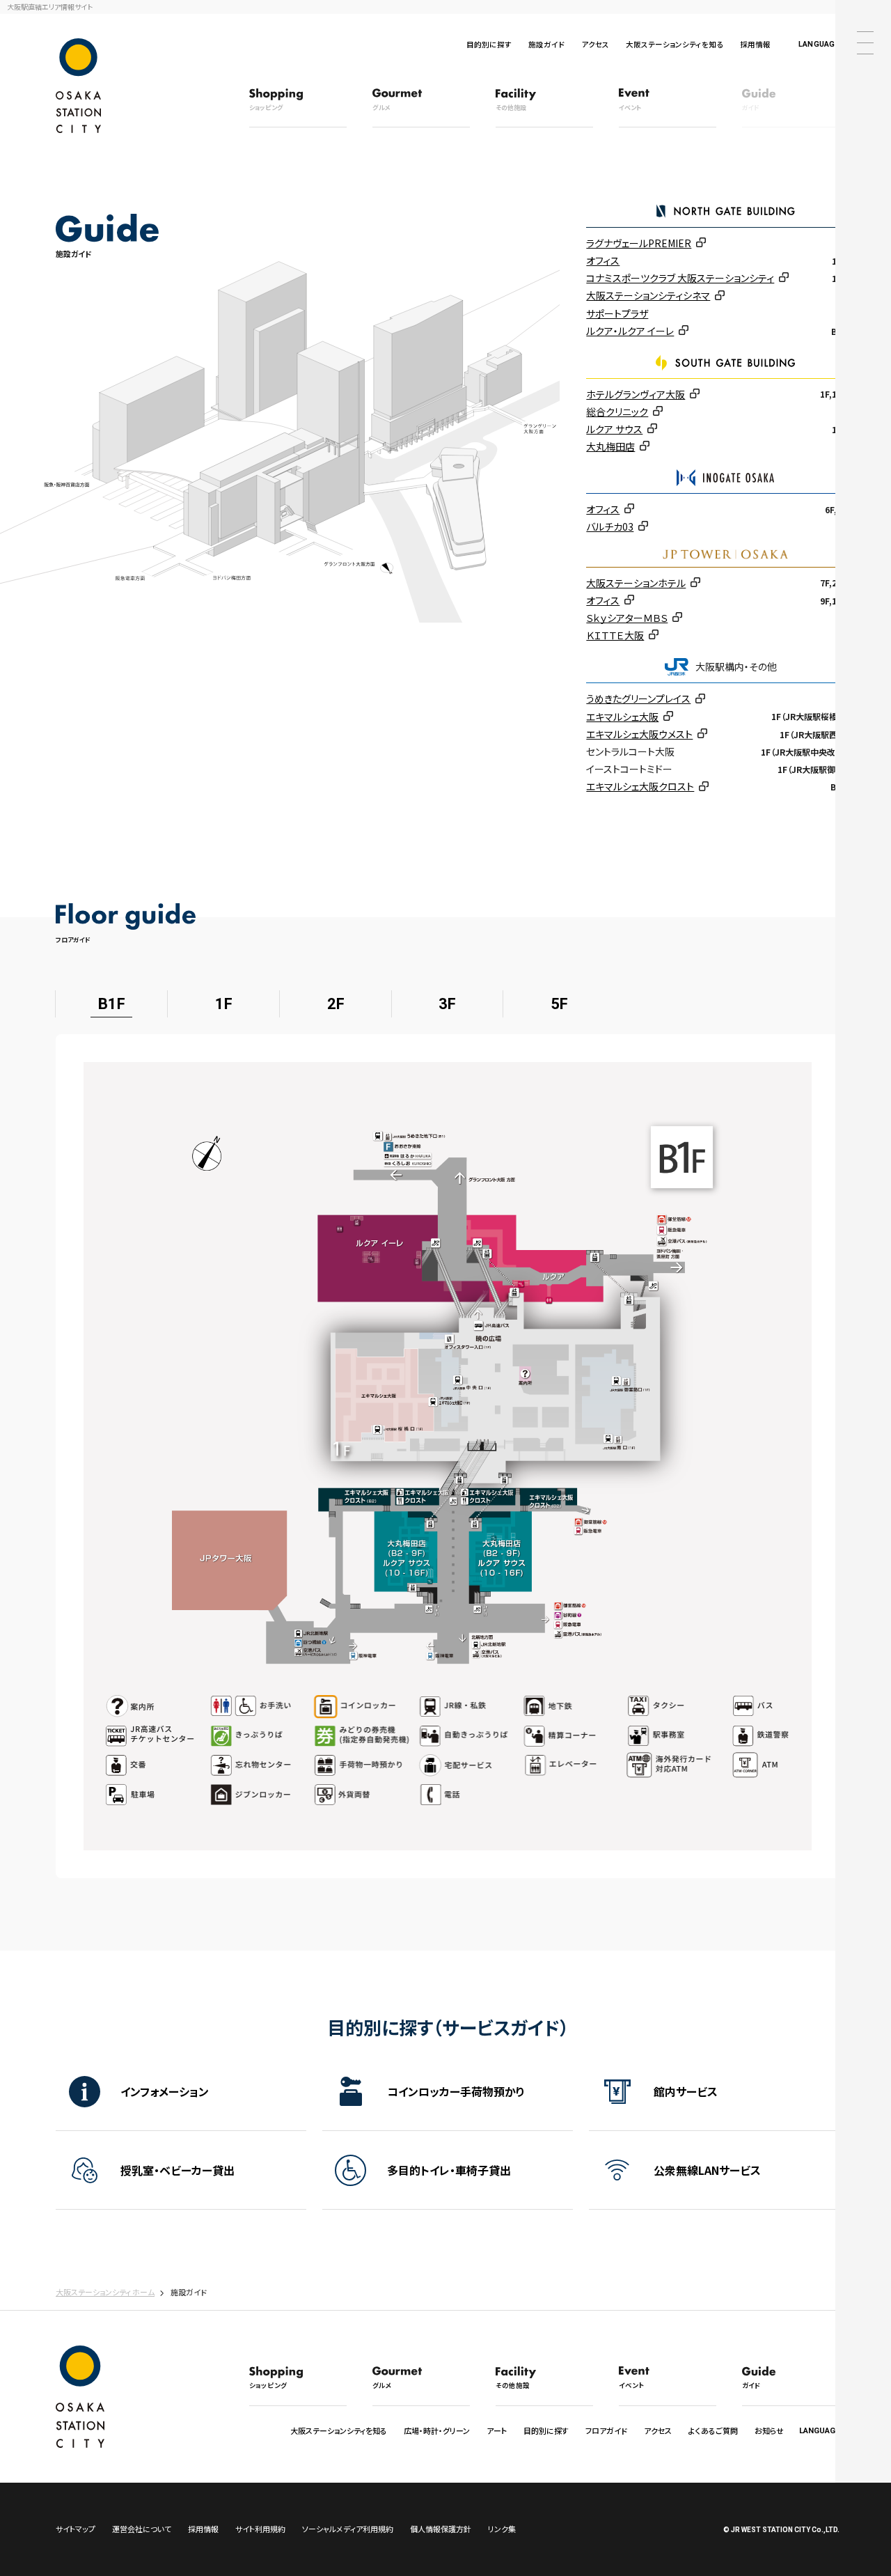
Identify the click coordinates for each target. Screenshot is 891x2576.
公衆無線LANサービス (707, 2170)
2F (336, 1004)
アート (497, 2430)
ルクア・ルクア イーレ (630, 331)
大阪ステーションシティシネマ (648, 295)
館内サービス (686, 2091)
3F (447, 1004)
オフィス (603, 260)
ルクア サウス (614, 429)
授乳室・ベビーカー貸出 (178, 2170)
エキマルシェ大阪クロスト (640, 786)
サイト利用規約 (260, 2529)
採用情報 (755, 44)
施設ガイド (546, 44)
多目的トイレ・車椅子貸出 (449, 2170)
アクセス (595, 44)
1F (224, 1004)
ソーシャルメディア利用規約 (348, 2529)
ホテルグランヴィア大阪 (636, 394)
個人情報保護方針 (441, 2529)
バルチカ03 (610, 526)
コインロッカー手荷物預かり (456, 2091)
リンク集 (502, 2529)
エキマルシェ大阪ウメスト (639, 734)
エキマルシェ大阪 (622, 717)
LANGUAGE (819, 44)
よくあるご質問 (713, 2430)
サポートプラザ (617, 313)
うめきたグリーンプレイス (638, 698)
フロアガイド (606, 2430)
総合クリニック (617, 412)
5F (559, 1004)
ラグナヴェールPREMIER (639, 243)
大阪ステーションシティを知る (675, 44)
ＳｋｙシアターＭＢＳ (627, 618)
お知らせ (769, 2430)
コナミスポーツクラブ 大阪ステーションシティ (680, 278)
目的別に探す (489, 44)
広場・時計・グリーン (437, 2430)
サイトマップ (76, 2529)
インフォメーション (165, 2091)
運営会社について (142, 2529)
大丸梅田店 (610, 446)
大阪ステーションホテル (636, 583)
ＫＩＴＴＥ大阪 (615, 635)
